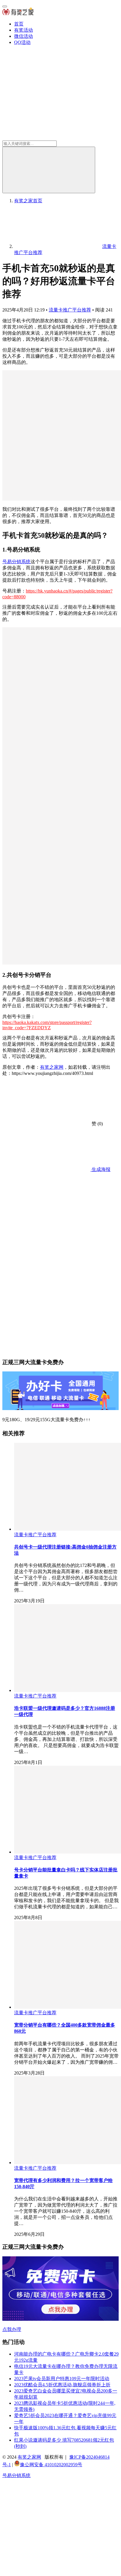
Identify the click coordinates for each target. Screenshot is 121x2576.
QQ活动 (22, 42)
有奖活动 (23, 30)
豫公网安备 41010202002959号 (51, 2465)
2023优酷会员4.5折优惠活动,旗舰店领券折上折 (62, 2385)
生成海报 (100, 1169)
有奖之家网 (52, 1067)
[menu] (5, 6)
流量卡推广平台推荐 (70, 310)
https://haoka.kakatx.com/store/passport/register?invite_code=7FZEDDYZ (47, 1025)
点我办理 (12, 2329)
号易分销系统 (16, 562)
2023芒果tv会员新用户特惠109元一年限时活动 (62, 2379)
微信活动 (23, 36)
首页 (19, 24)
